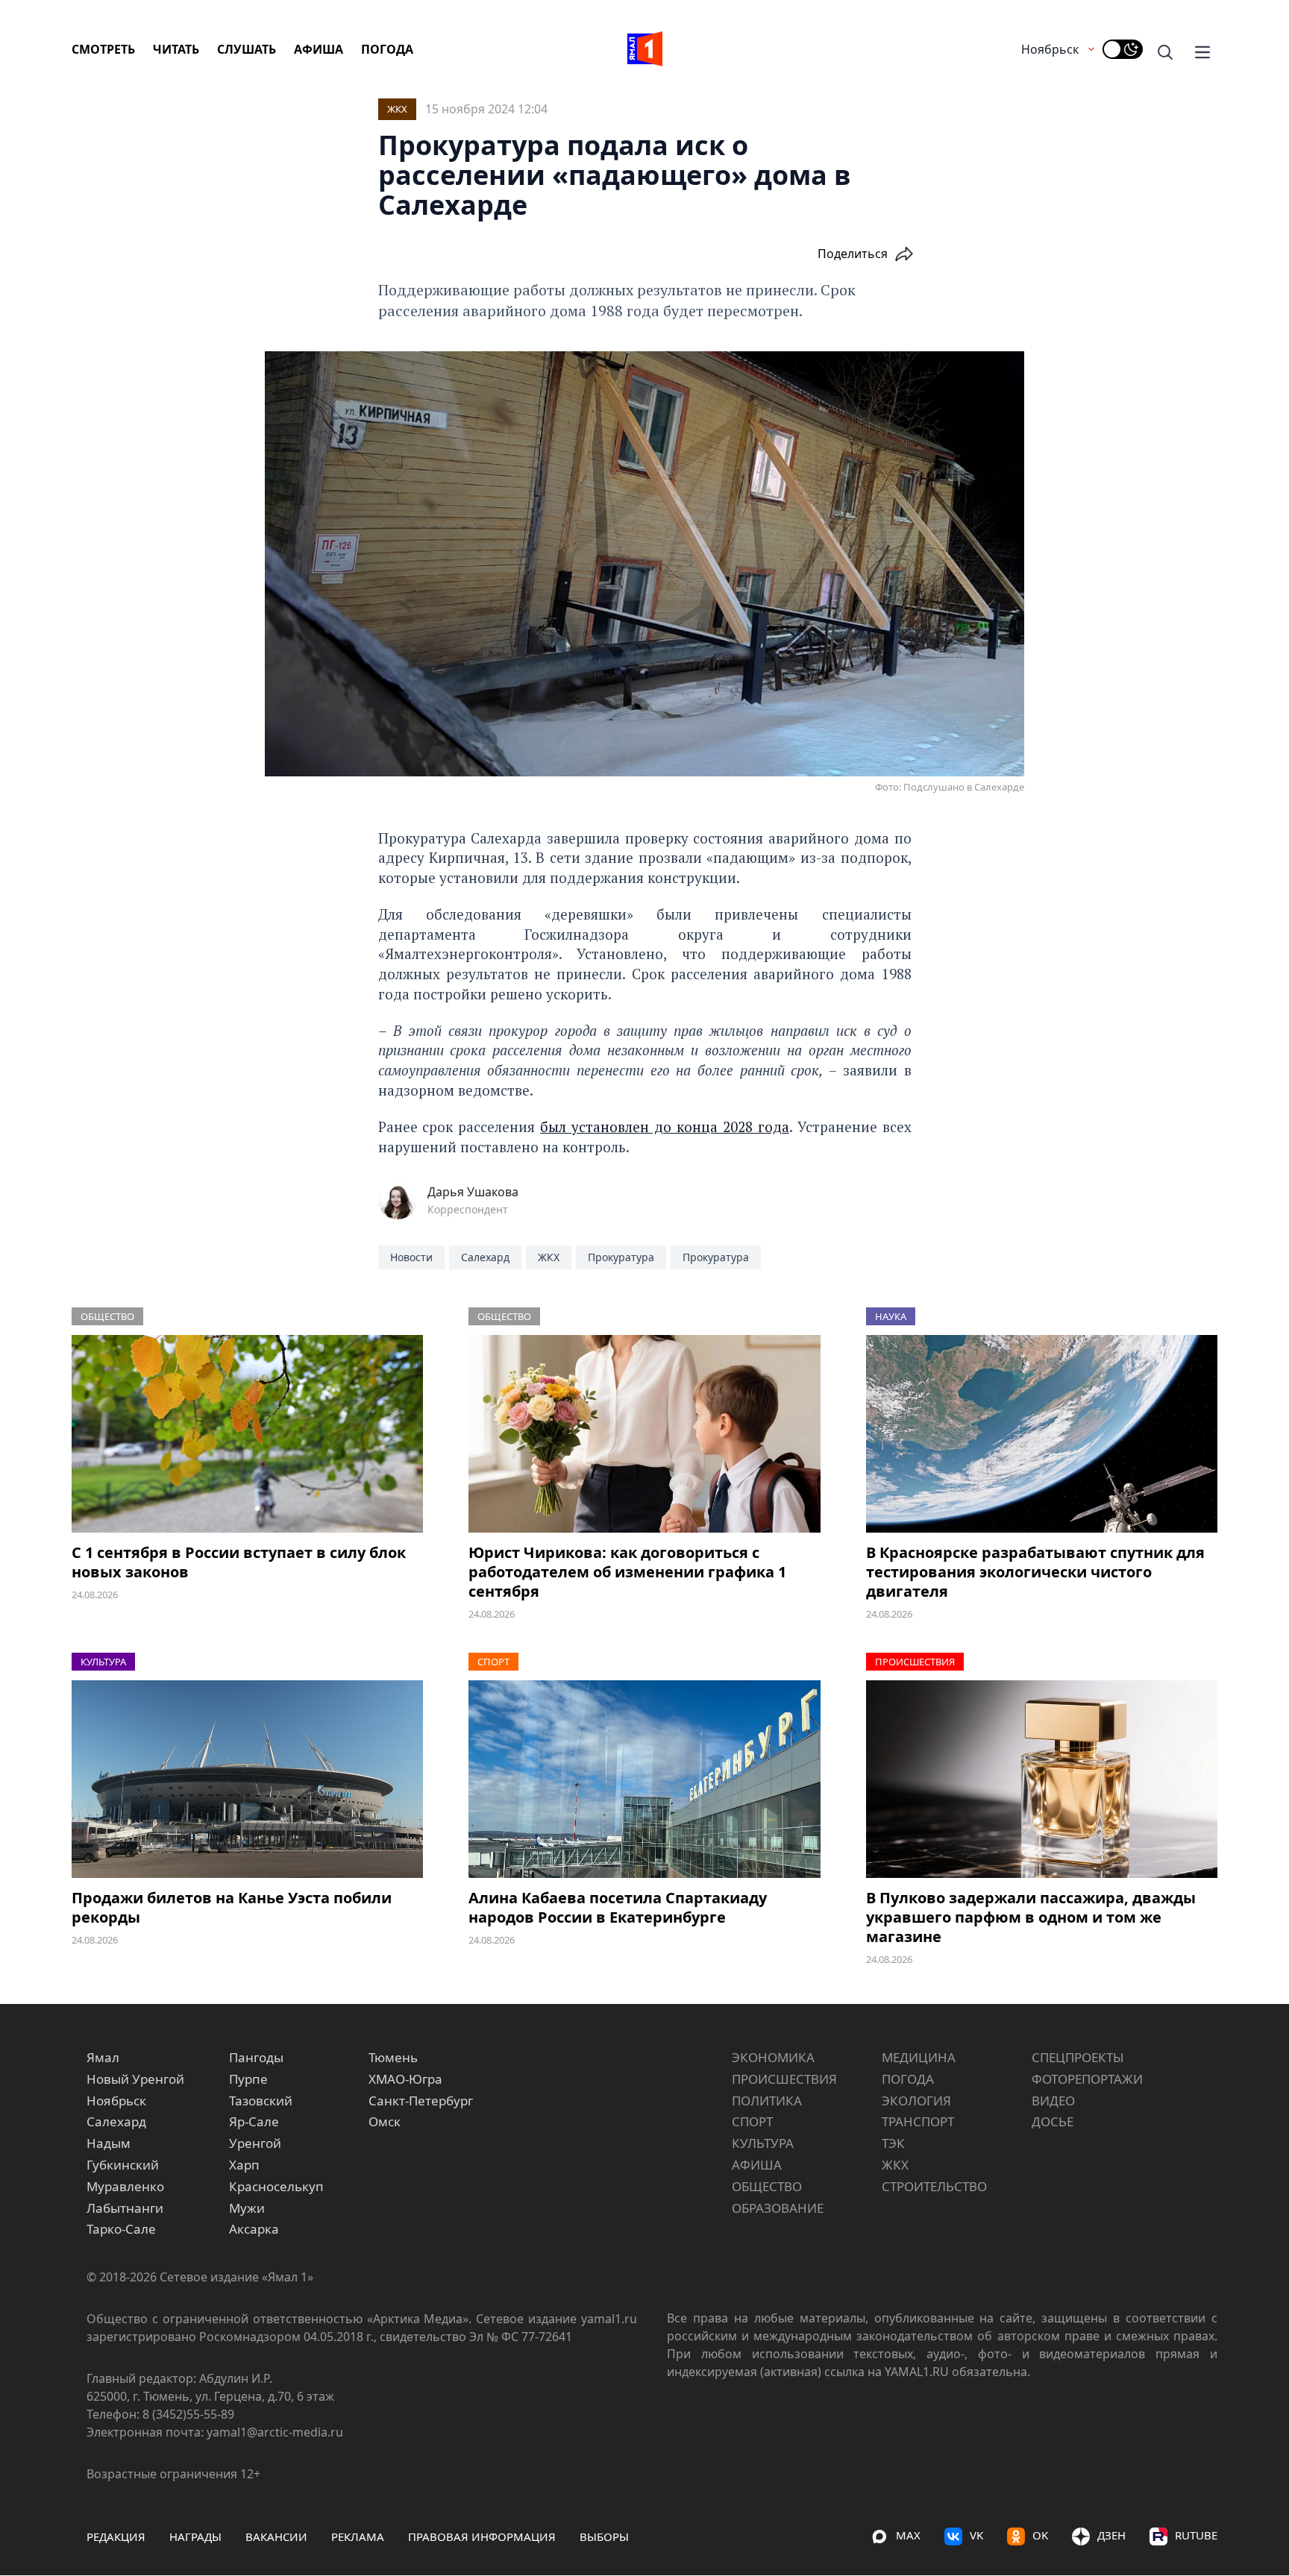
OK (1040, 2535)
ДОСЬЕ (1053, 2121)
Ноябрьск (1050, 49)
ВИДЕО (1053, 2101)
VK (976, 2535)
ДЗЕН (1111, 2535)
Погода (387, 49)
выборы (604, 2536)
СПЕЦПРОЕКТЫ (1078, 2057)
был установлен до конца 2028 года (665, 1127)
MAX (908, 2535)
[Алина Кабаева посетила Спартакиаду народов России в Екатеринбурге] (644, 1779)
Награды (195, 2536)
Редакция (116, 2536)
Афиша (319, 49)
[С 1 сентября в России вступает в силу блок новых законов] (247, 1434)
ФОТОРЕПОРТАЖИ (1087, 2079)
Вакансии (276, 2536)
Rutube (1196, 2535)
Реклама (358, 2536)
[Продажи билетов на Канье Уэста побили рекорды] (247, 1779)
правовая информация (482, 2536)
